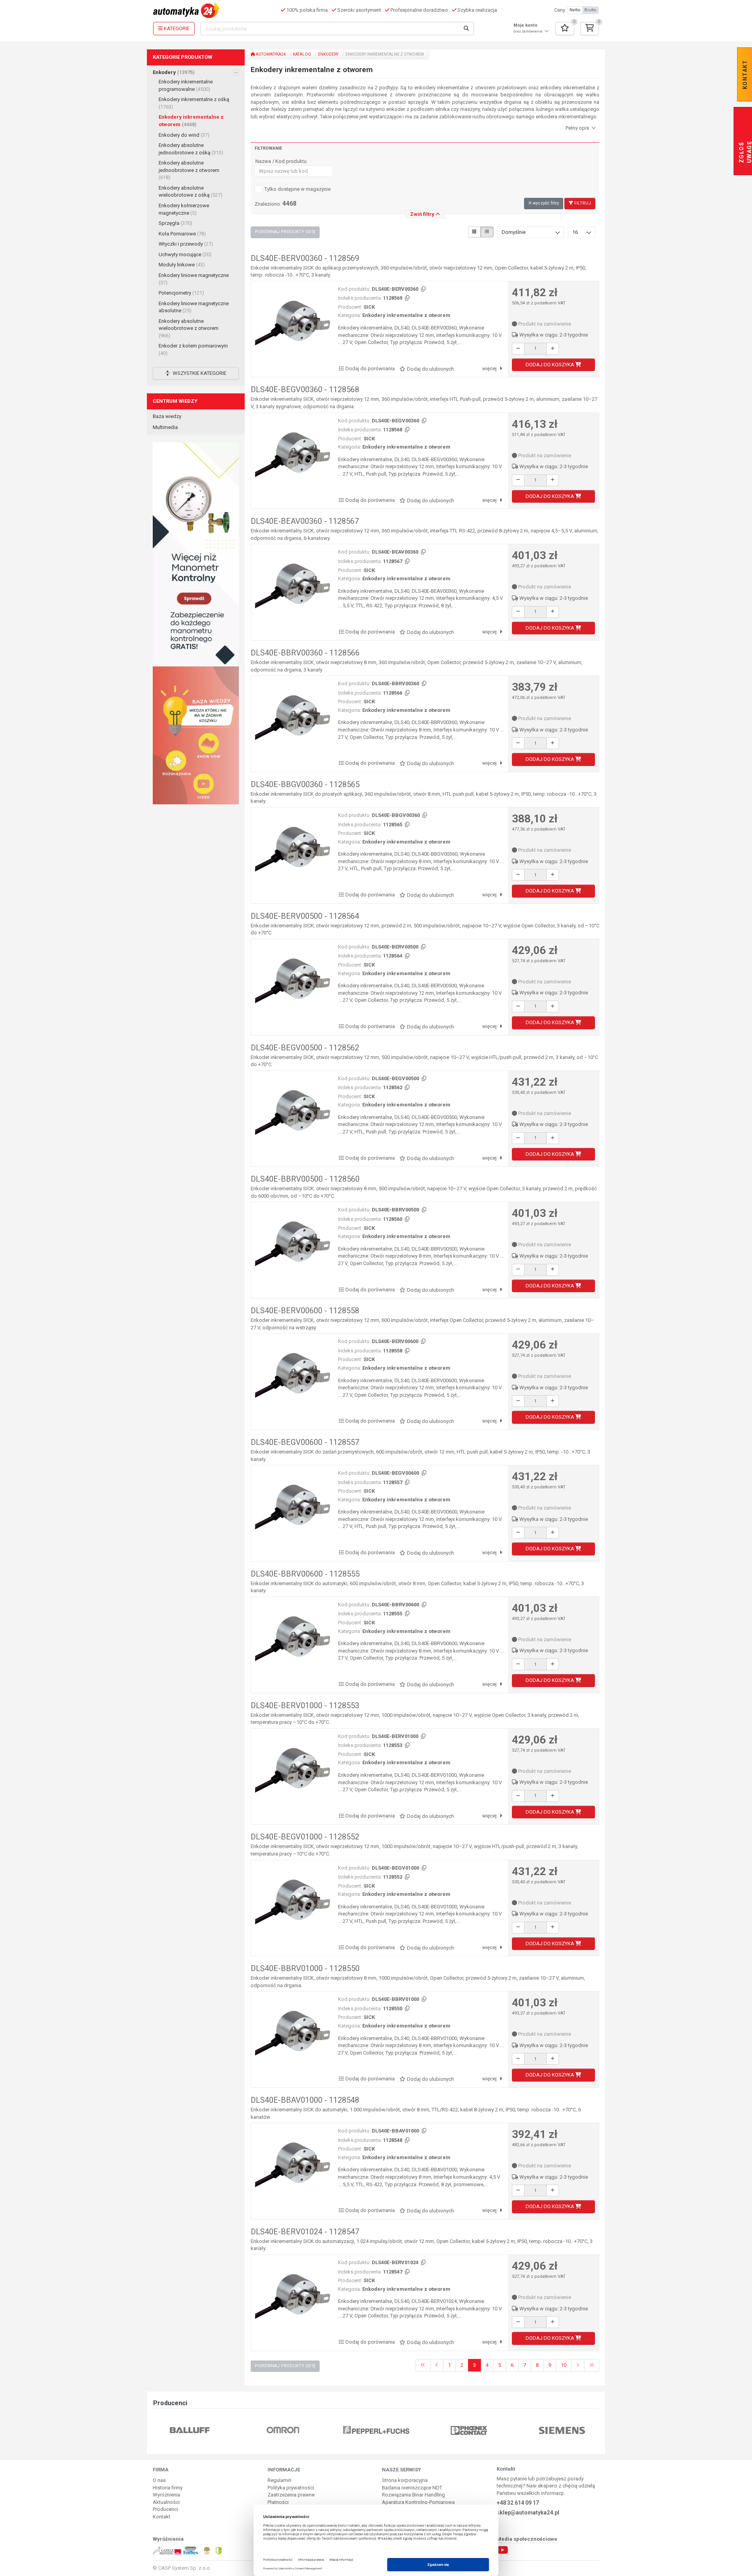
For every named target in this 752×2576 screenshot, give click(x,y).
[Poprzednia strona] (437, 2365)
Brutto (590, 10)
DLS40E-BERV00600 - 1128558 (305, 1311)
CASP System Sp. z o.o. (185, 2568)
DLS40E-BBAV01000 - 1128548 (305, 2100)
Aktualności (166, 2502)
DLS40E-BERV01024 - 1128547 (305, 2232)
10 (564, 2365)
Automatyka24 (270, 54)
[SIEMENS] (469, 2430)
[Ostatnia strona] (592, 2365)
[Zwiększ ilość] (553, 349)
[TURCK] (562, 2430)
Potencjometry (181, 293)
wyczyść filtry (545, 203)
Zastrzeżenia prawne (291, 2495)
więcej (490, 368)
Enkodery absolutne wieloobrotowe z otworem (189, 328)
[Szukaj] (466, 29)
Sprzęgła (175, 223)
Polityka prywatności (291, 2488)
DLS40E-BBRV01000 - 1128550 (305, 1968)
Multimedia (165, 427)
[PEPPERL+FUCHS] (283, 2430)
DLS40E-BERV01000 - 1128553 (305, 1705)
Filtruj (582, 203)
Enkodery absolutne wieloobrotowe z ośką (191, 192)
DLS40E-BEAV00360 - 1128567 (305, 521)
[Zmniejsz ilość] (518, 349)
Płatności (278, 2502)
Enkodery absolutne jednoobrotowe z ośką (191, 149)
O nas (159, 2480)
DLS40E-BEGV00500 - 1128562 (305, 1048)
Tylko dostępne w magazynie (297, 189)
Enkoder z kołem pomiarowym (193, 349)
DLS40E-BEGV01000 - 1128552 (305, 1837)
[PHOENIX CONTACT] (376, 2430)
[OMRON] (190, 2430)
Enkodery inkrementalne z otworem (191, 121)
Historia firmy (168, 2488)
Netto (575, 10)
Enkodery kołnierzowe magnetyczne (184, 209)
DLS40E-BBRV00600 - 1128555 (305, 1574)
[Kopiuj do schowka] (423, 289)
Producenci (165, 2509)
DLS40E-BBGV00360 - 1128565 (305, 784)
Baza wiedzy (167, 416)
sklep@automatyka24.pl (528, 2513)
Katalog (302, 54)
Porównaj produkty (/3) (285, 232)
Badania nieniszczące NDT (412, 2488)
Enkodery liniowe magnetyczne (194, 279)
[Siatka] (474, 232)
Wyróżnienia (166, 2495)
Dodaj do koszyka (550, 365)
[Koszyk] (589, 29)
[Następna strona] (578, 2365)
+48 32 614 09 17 (518, 2503)
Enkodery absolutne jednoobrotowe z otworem (189, 170)
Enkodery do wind (184, 135)
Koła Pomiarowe (182, 234)
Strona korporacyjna (405, 2480)
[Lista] (487, 232)
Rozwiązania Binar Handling (413, 2495)
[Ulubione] (565, 29)
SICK (369, 307)
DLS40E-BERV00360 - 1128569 (305, 258)
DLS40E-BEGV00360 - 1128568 (305, 389)
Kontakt (162, 2517)
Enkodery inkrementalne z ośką (194, 103)
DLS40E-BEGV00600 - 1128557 (305, 1442)
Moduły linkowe (182, 265)
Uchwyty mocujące (185, 254)
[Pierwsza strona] (423, 2365)
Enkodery (174, 72)
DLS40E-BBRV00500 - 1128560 (305, 1179)
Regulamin (279, 2480)
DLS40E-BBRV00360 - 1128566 (305, 653)
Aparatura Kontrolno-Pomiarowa (418, 2502)
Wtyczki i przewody (186, 244)
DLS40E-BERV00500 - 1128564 (305, 916)
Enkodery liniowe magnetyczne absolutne (194, 307)
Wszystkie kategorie (199, 373)
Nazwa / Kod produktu (281, 161)
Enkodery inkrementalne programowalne (186, 85)
